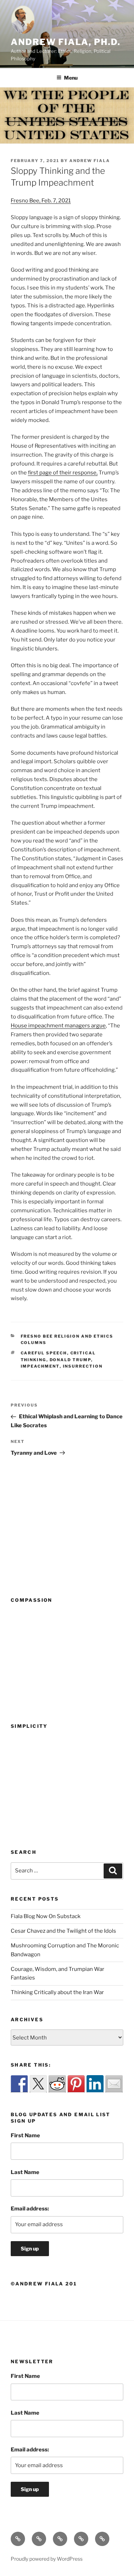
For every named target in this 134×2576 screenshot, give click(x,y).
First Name (25, 2135)
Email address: (30, 2209)
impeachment (40, 1366)
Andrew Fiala (90, 161)
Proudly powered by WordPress (47, 2559)
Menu (71, 78)
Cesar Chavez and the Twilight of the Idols (63, 1931)
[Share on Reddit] (57, 2084)
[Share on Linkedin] (95, 2084)
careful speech (44, 1353)
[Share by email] (114, 2084)
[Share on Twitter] (38, 2084)
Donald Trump (70, 1360)
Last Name (25, 2172)
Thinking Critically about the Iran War (57, 1992)
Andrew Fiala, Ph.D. (65, 42)
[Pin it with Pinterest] (76, 2084)
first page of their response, (63, 473)
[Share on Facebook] (19, 2084)
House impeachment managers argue (58, 1026)
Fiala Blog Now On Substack (46, 1916)
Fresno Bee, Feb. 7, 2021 (41, 201)
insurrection (83, 1366)
